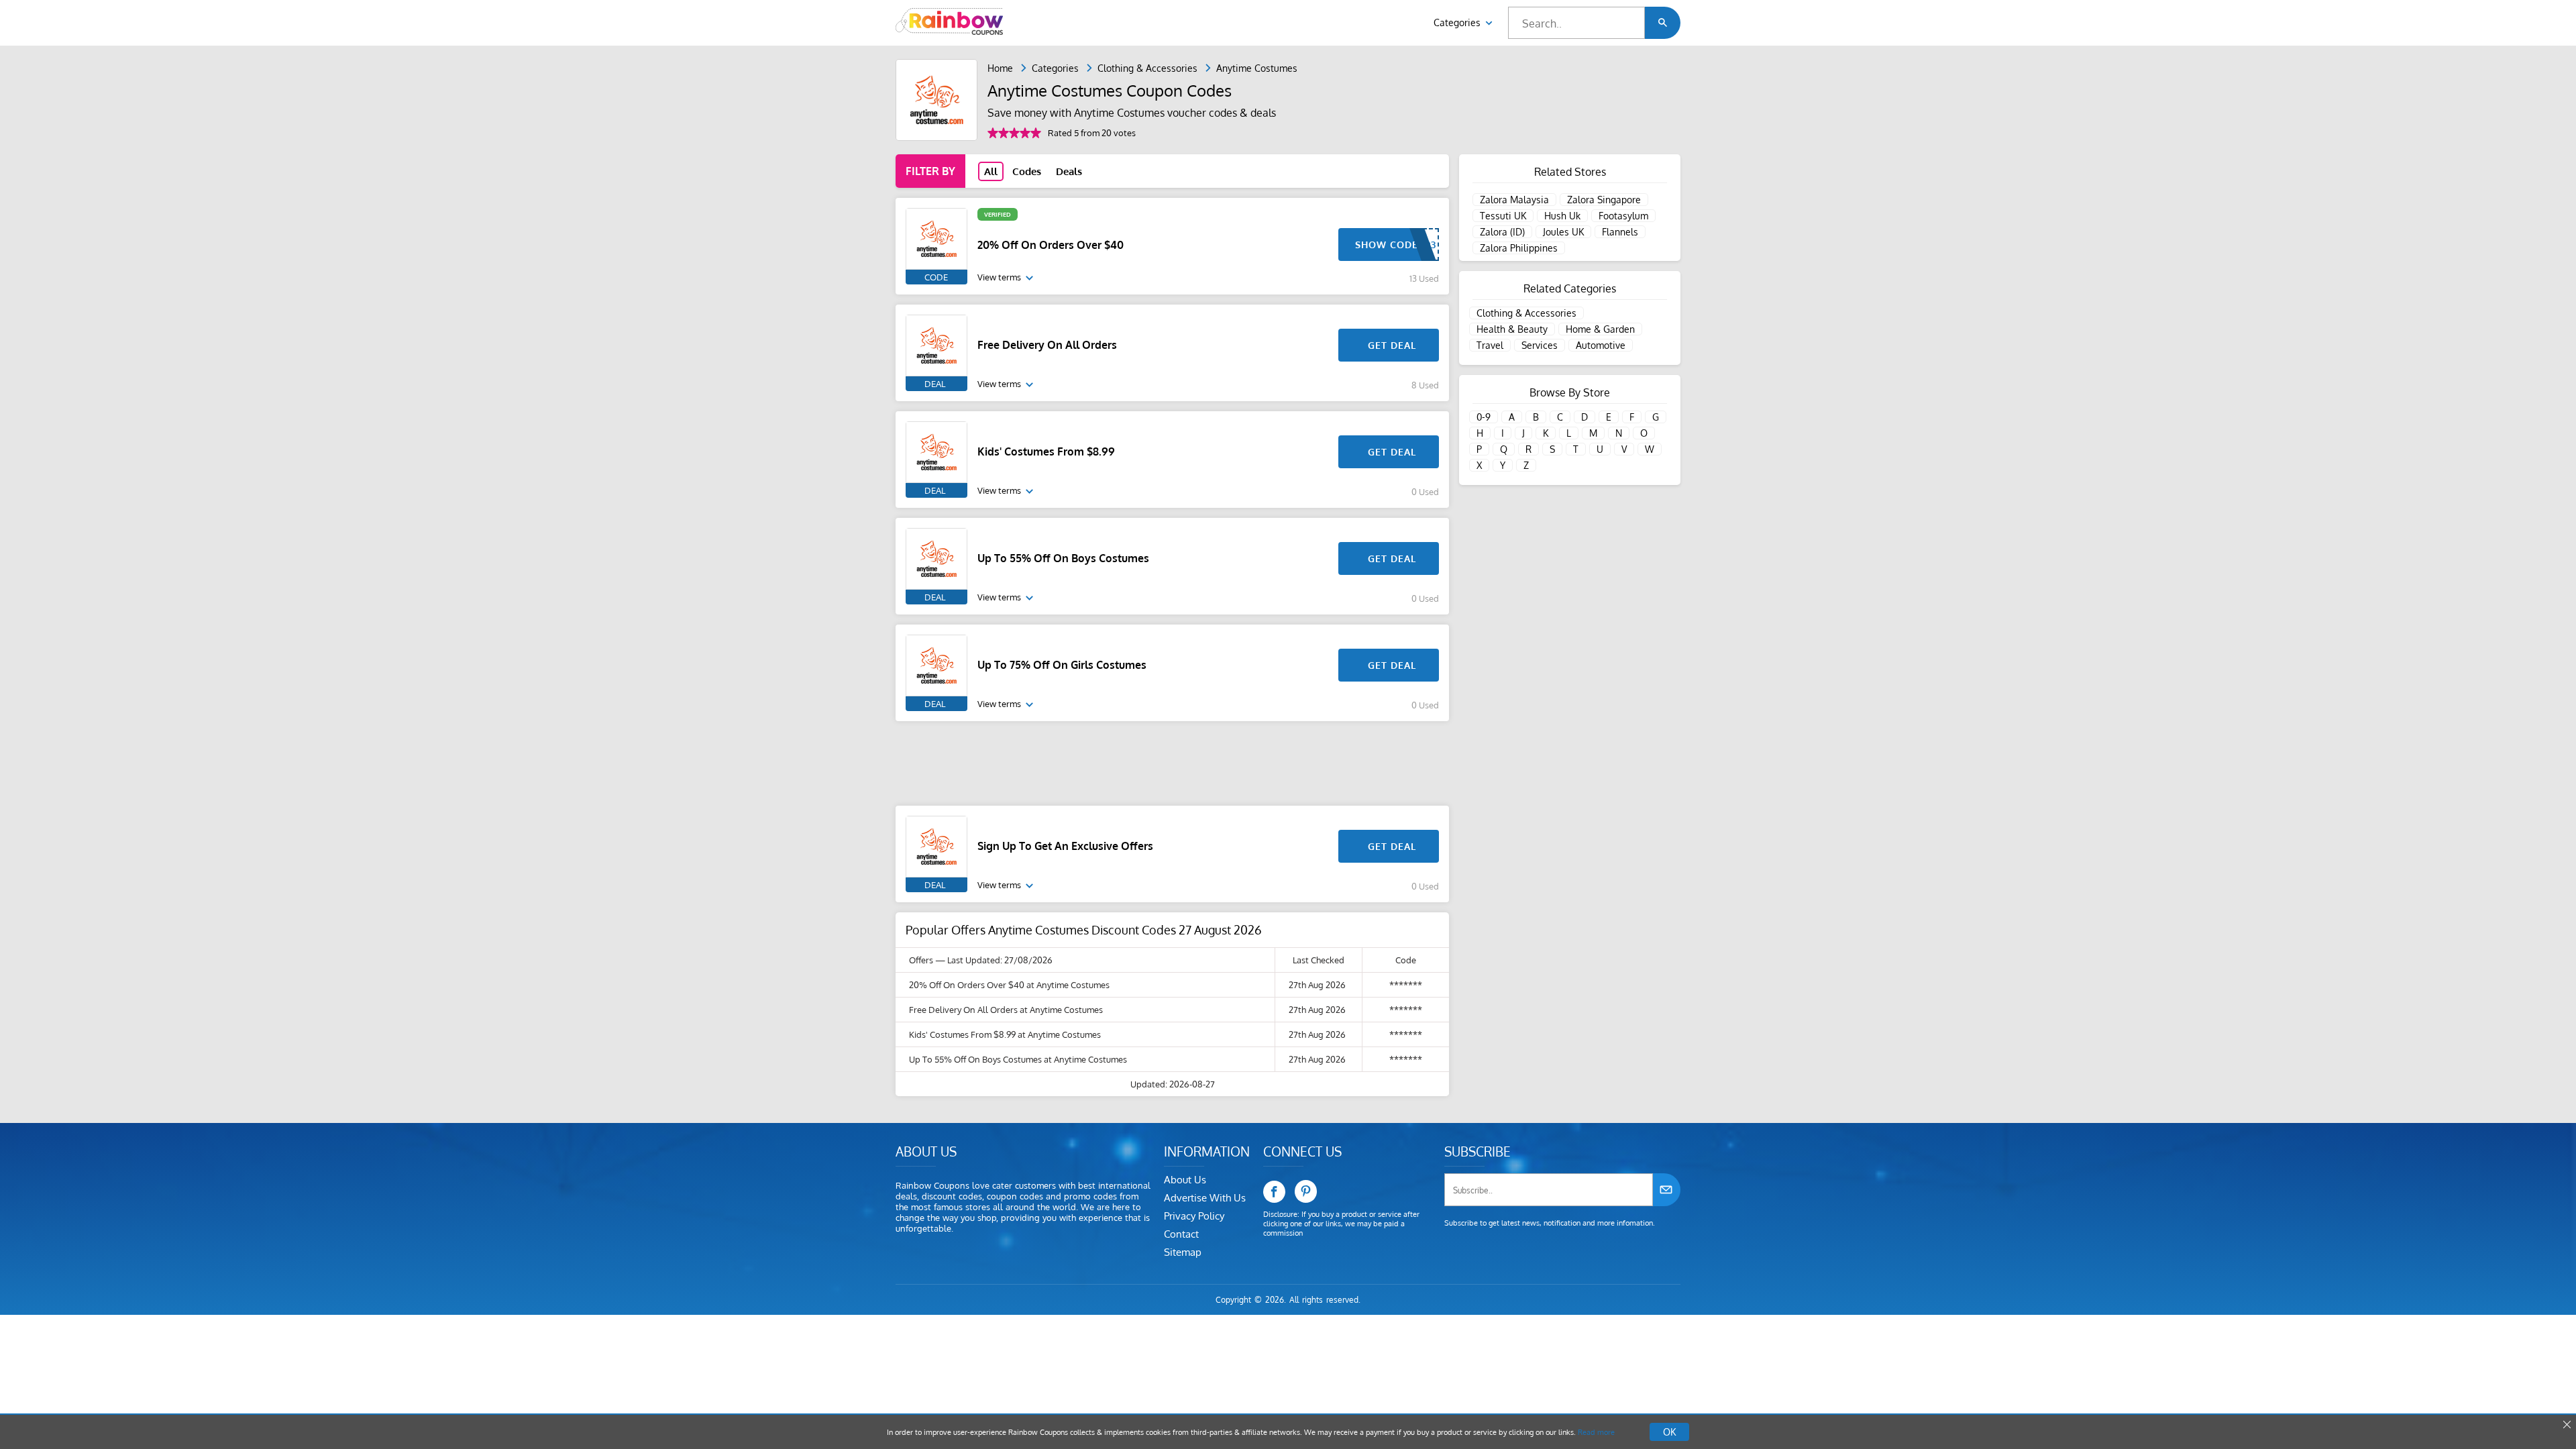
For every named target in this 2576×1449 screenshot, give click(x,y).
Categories (1458, 22)
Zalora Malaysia (1514, 200)
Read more (1596, 1432)
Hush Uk (1562, 216)
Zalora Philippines (1519, 248)
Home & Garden (1600, 329)
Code (936, 277)
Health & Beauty (1512, 329)
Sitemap (1183, 1252)
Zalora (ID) (1502, 232)
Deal (935, 384)
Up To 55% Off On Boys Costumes (1063, 558)
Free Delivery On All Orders (1047, 345)
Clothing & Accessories (1147, 68)
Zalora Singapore (1604, 200)
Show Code (1387, 245)
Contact (1181, 1234)
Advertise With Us (1205, 1198)
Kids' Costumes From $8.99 (1046, 451)
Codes (1027, 171)
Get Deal (1392, 345)
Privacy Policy (1194, 1216)
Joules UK (1563, 232)
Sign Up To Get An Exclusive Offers (1065, 846)
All (991, 171)
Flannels (1620, 232)
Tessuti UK (1503, 216)
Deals (1069, 171)
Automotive (1601, 345)
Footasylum (1623, 216)
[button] (1663, 23)
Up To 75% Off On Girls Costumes (1062, 665)
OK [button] (1669, 1432)
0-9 (1484, 417)
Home (1000, 68)
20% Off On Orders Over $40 (1051, 245)
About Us (1185, 1180)
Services (1540, 345)
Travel (1490, 345)
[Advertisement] (1172, 763)
